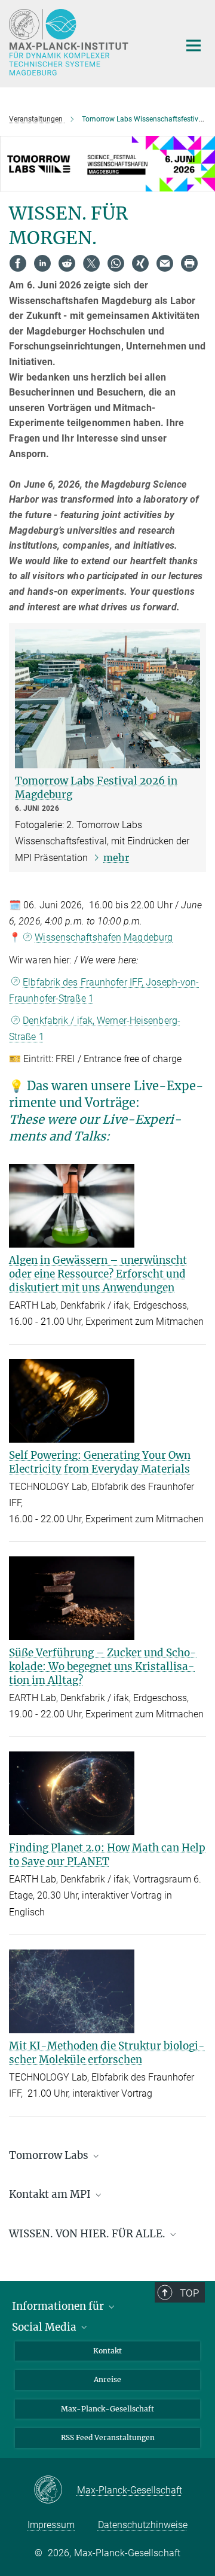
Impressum (51, 2525)
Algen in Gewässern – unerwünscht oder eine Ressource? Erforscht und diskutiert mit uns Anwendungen (98, 1274)
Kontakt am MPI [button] (51, 2194)
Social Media (45, 2327)
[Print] (189, 263)
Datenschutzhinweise (143, 2525)
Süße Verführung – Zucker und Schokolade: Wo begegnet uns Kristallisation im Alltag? (103, 1666)
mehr (116, 857)
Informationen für (59, 2306)
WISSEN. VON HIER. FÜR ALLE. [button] (88, 2234)
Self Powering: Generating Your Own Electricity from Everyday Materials (100, 1462)
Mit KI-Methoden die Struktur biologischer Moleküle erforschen (107, 2053)
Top (189, 2293)
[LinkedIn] (42, 263)
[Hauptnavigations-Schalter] (193, 45)
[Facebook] (18, 263)
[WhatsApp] (116, 263)
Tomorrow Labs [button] (50, 2155)
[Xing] (140, 263)
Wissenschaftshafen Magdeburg (104, 937)
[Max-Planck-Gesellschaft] (55, 2490)
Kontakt (107, 2351)
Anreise (107, 2379)
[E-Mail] (165, 263)
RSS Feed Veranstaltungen (108, 2437)
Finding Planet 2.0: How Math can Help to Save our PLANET (107, 1855)
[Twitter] (91, 263)
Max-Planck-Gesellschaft (107, 2409)
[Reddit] (67, 263)
